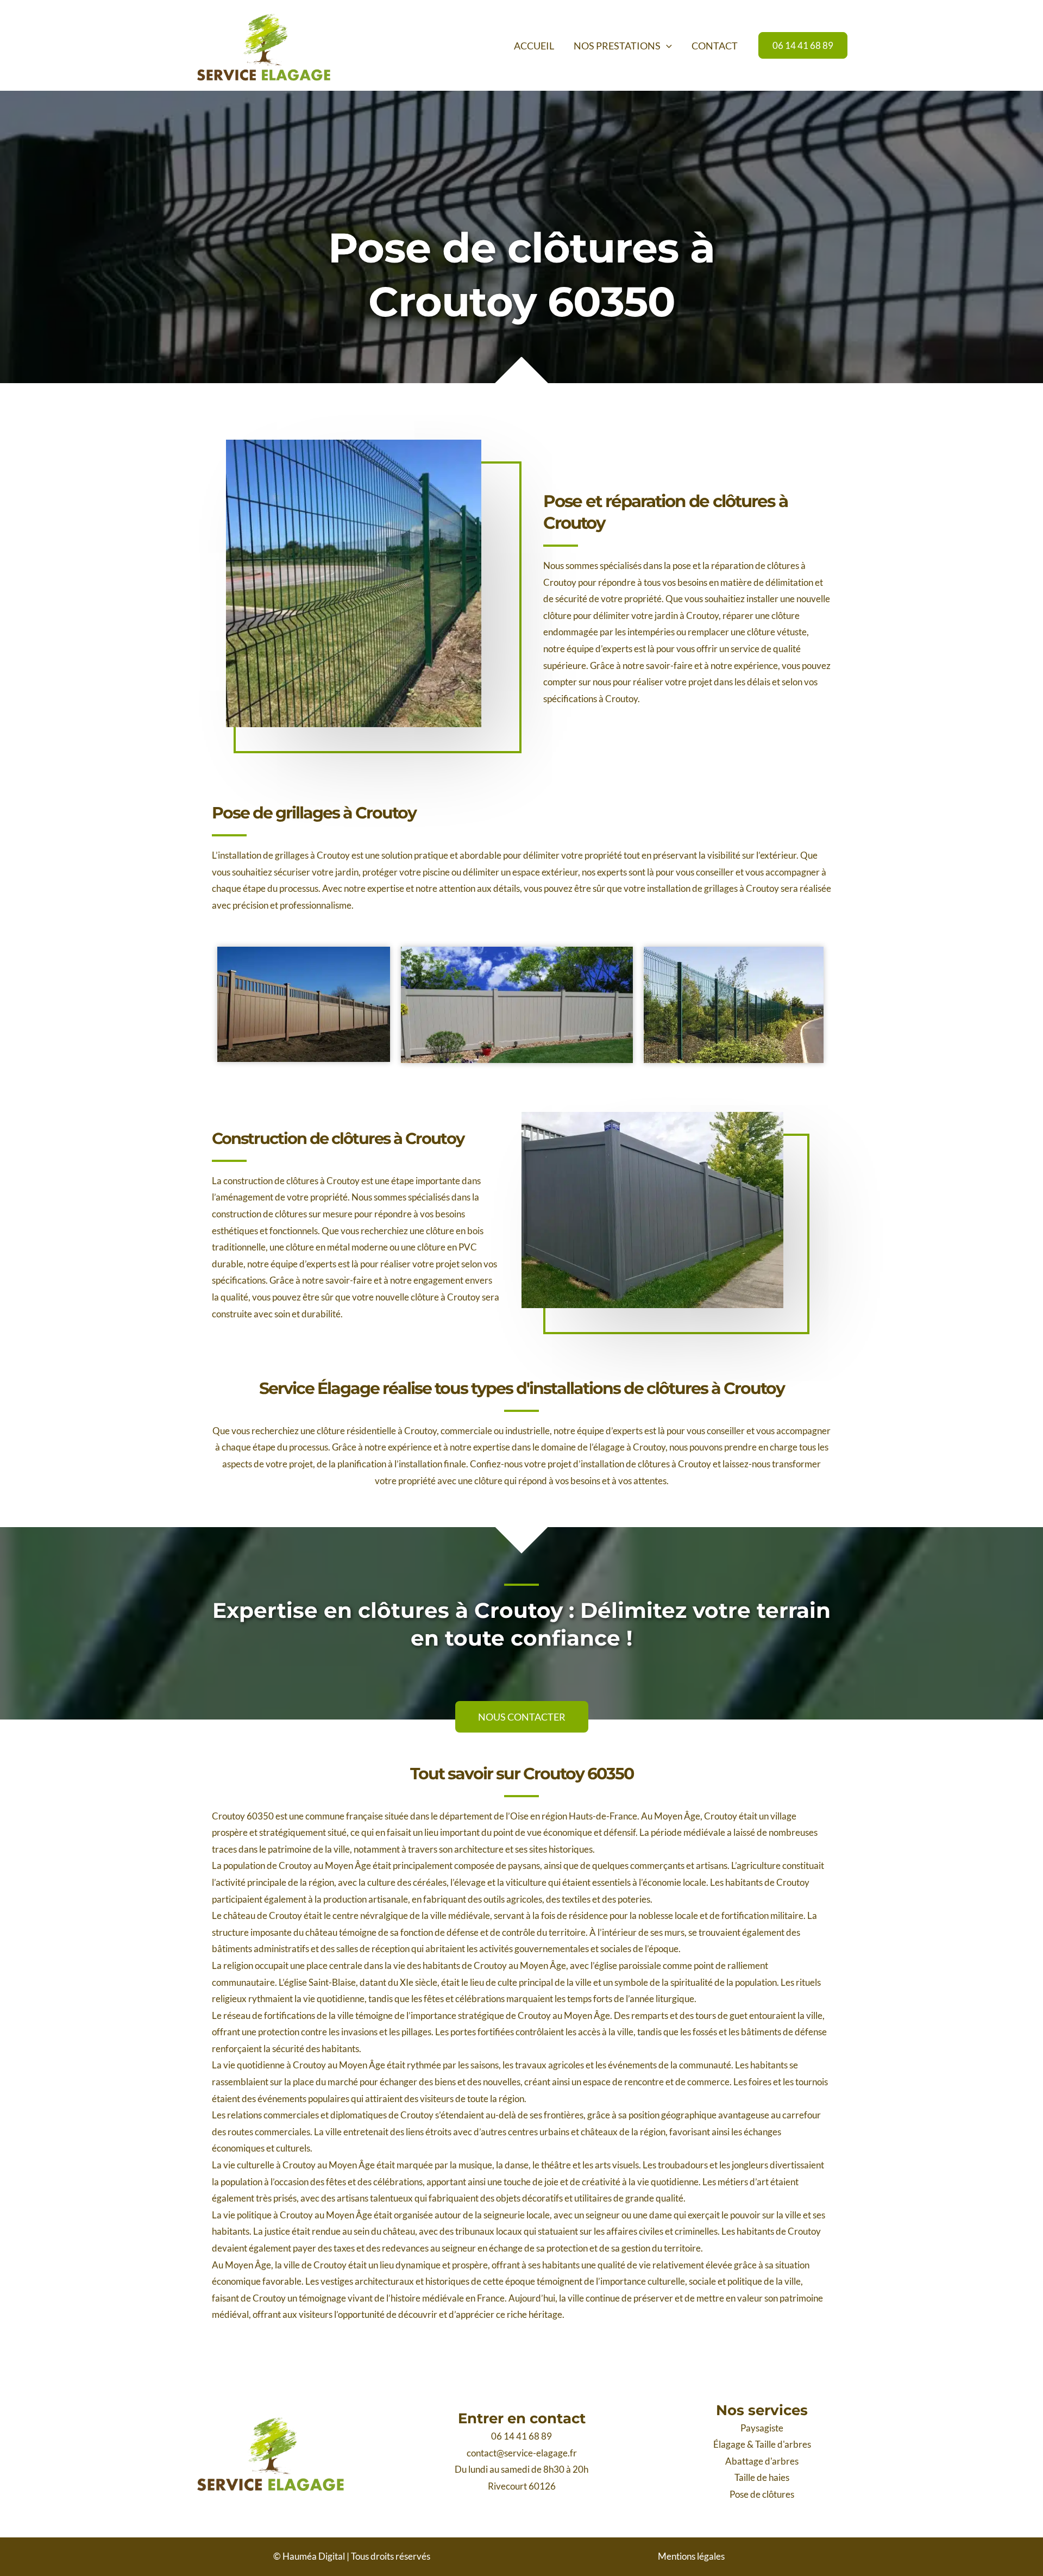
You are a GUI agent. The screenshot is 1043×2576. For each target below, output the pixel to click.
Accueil (534, 46)
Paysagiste (762, 2428)
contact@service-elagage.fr (522, 2453)
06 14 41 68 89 (521, 2436)
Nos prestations (617, 46)
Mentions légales (691, 2556)
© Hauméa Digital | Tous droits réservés (352, 2556)
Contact (715, 46)
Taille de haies (762, 2477)
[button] (666, 46)
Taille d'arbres (783, 2444)
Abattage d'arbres (762, 2461)
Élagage (729, 2444)
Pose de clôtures (762, 2494)
